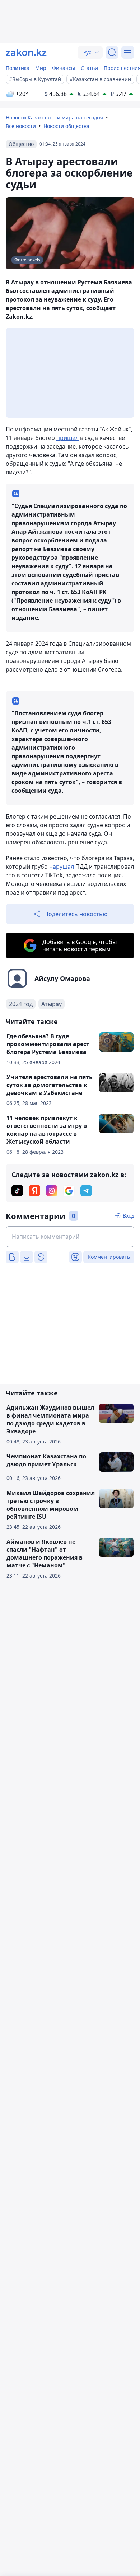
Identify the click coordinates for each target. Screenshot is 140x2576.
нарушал (62, 867)
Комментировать (109, 1257)
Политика (18, 68)
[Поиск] (112, 52)
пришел (67, 438)
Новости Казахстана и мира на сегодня (54, 117)
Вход (129, 1216)
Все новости (21, 126)
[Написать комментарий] (70, 1237)
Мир (41, 68)
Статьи (89, 68)
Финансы (64, 68)
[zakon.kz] (26, 52)
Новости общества (66, 126)
